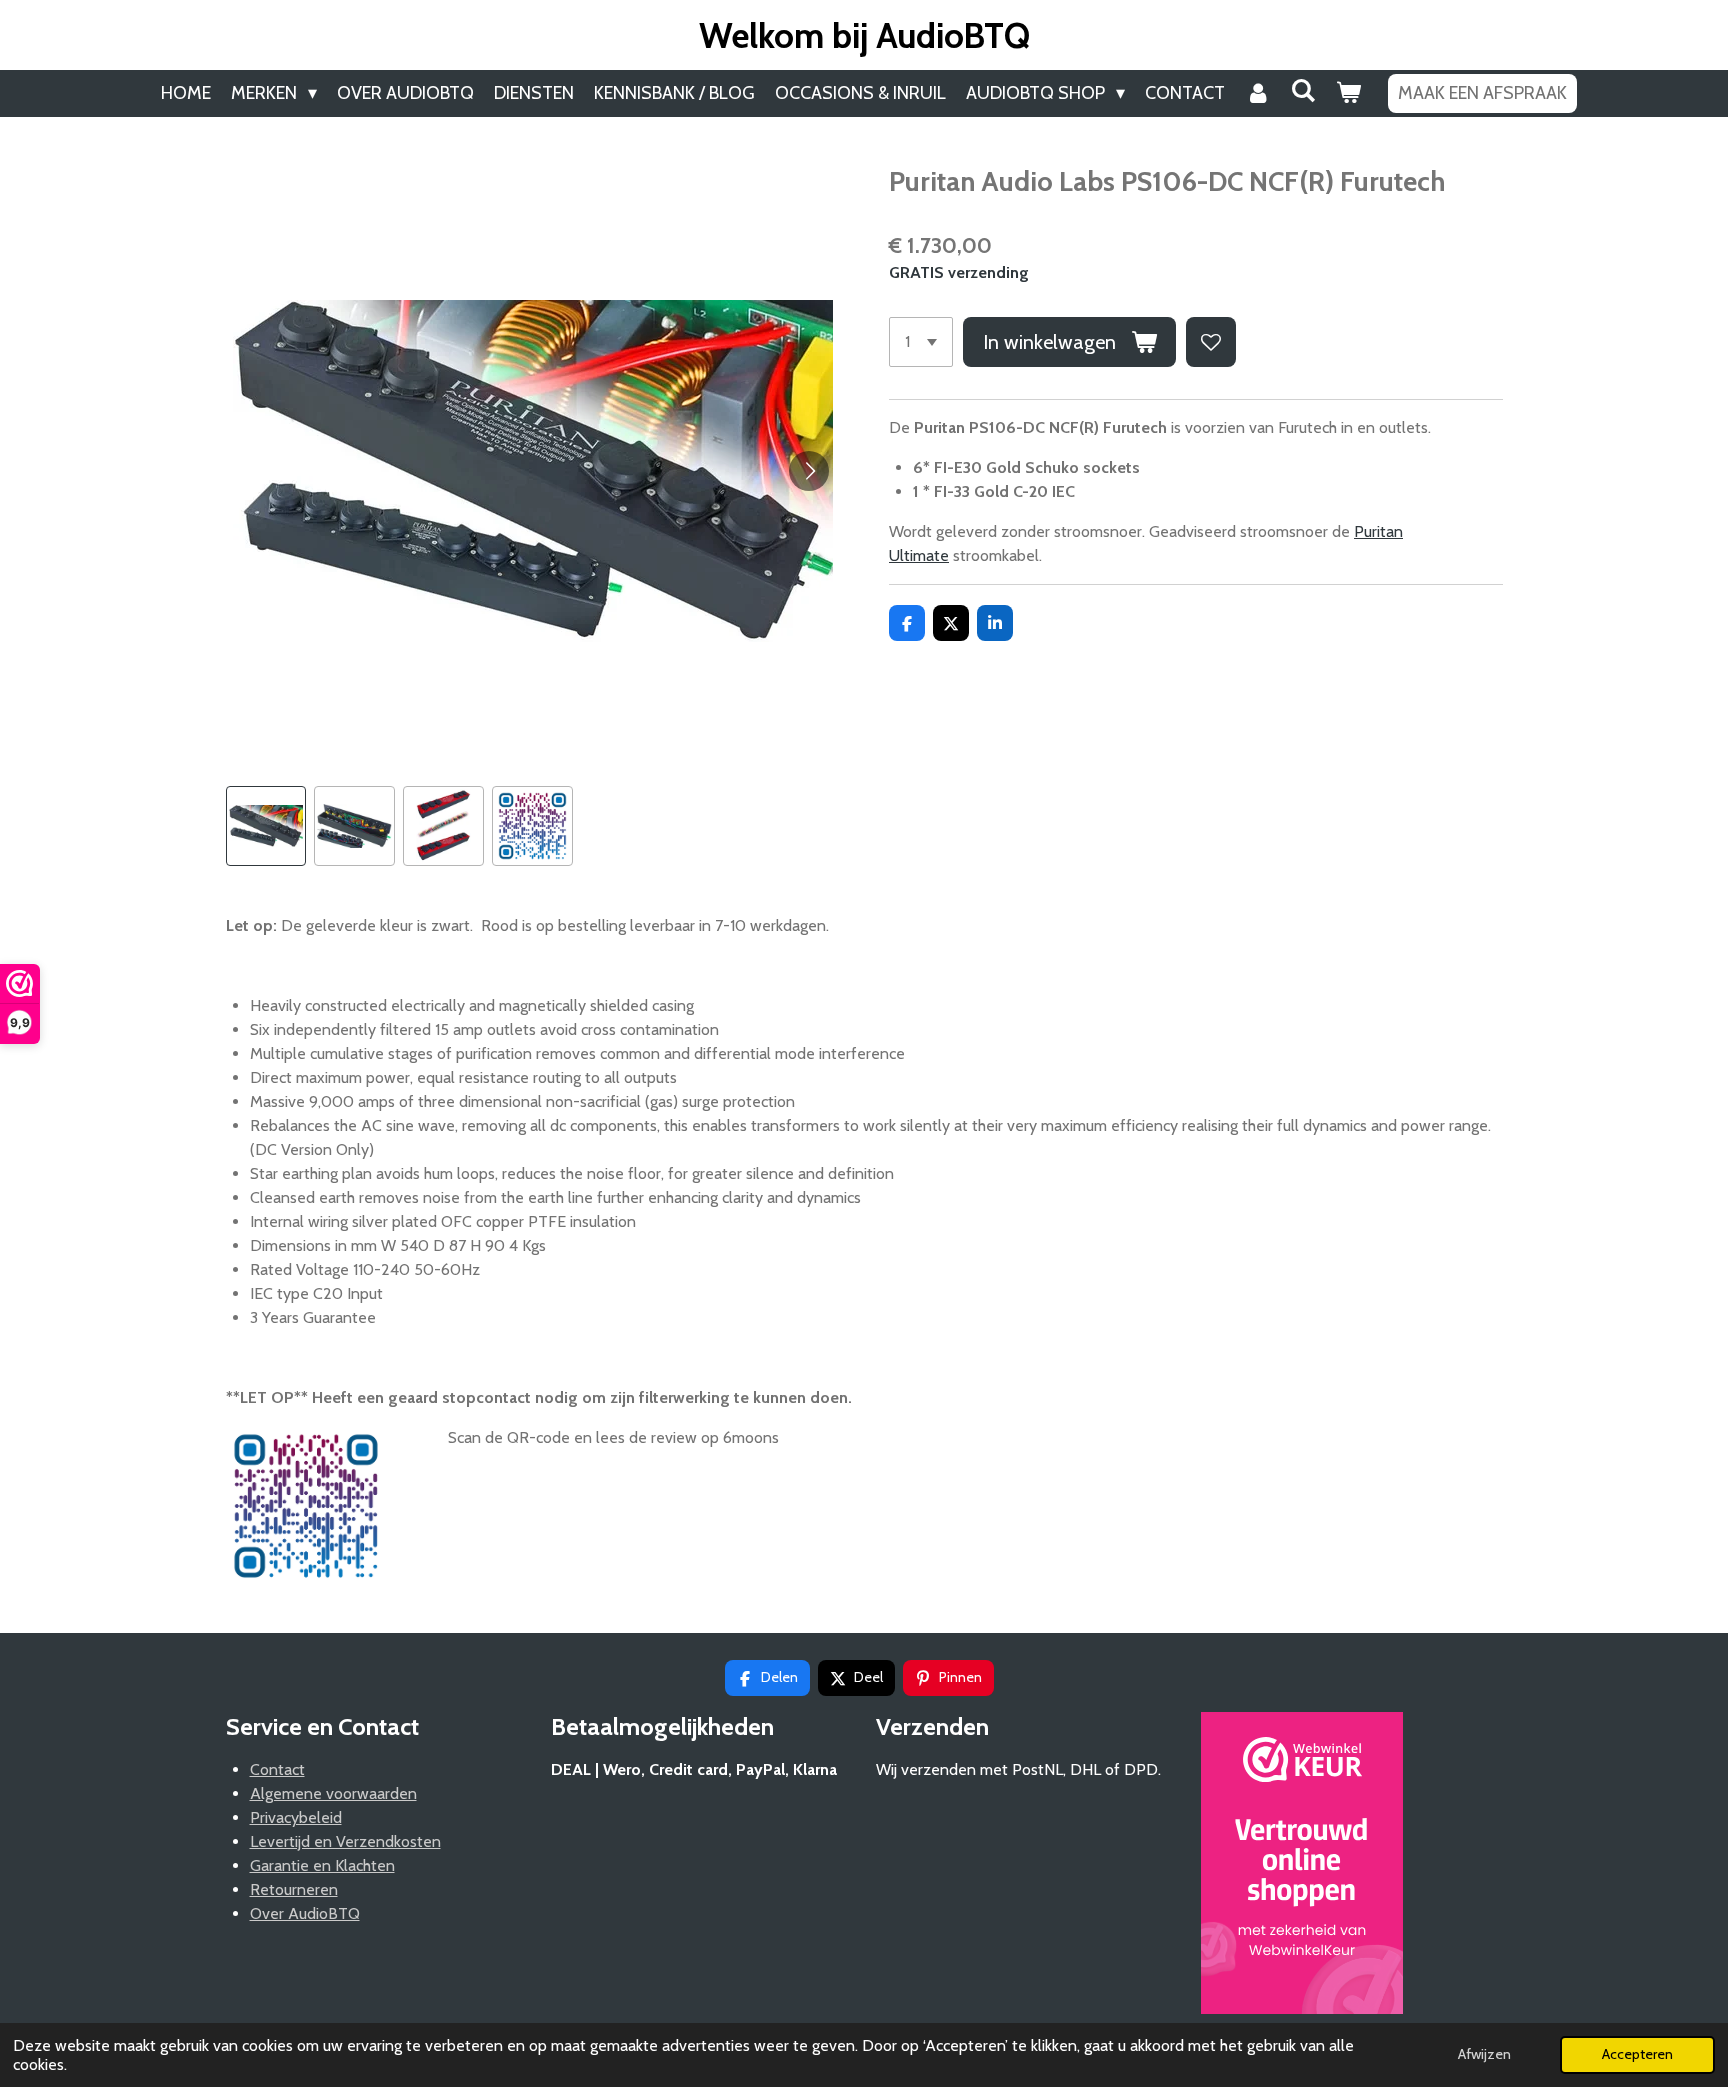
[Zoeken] (1302, 91)
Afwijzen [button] (1484, 2054)
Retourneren (294, 1889)
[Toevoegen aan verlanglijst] (1211, 342)
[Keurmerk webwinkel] (1302, 1866)
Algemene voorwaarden (333, 1793)
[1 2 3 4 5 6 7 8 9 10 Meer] (921, 342)
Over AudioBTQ (305, 1913)
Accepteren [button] (1637, 2054)
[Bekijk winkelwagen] (1347, 93)
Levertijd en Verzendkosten (345, 1841)
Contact (277, 1769)
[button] (266, 826)
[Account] (1257, 93)
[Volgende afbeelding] (809, 471)
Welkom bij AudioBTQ (864, 35)
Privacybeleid (296, 1817)
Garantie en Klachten (322, 1865)
